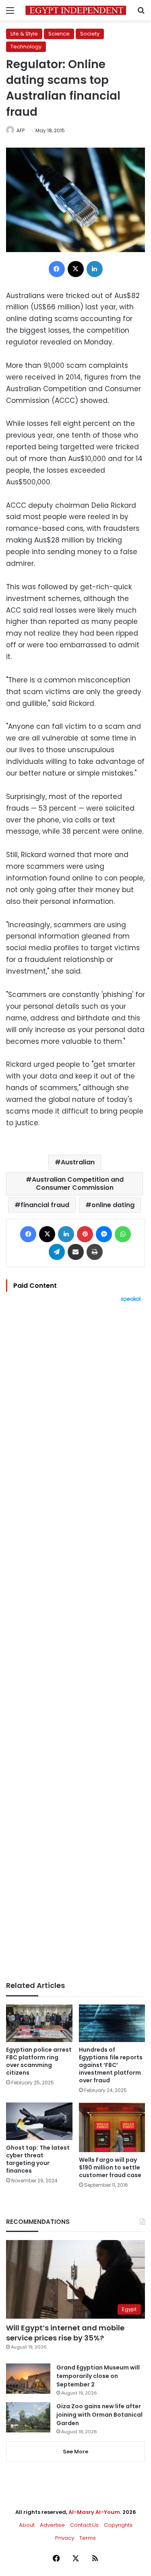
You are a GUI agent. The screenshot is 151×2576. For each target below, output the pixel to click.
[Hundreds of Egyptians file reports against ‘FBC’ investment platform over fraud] (112, 2023)
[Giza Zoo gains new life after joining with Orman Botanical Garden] (28, 2417)
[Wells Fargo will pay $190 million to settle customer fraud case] (112, 2127)
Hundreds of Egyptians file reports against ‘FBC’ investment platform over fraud (111, 2065)
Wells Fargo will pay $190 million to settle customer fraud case (110, 2167)
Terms (88, 2538)
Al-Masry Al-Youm (94, 2512)
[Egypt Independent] (76, 10)
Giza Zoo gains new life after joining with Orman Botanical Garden (99, 2415)
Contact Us (84, 2525)
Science (59, 34)
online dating (113, 1205)
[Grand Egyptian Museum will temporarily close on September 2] (28, 2379)
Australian (78, 1162)
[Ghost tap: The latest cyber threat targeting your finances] (39, 2121)
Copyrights (118, 2525)
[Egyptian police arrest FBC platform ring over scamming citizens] (39, 2023)
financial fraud (45, 1205)
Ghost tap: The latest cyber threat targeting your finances (38, 2159)
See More (75, 2452)
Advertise (52, 2525)
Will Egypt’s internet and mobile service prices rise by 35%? (65, 2333)
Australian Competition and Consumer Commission (78, 1184)
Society (90, 34)
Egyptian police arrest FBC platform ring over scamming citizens (39, 2061)
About (27, 2525)
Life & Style (24, 34)
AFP (21, 130)
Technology (26, 47)
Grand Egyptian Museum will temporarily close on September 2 (98, 2376)
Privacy (65, 2538)
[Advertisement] (75, 1642)
